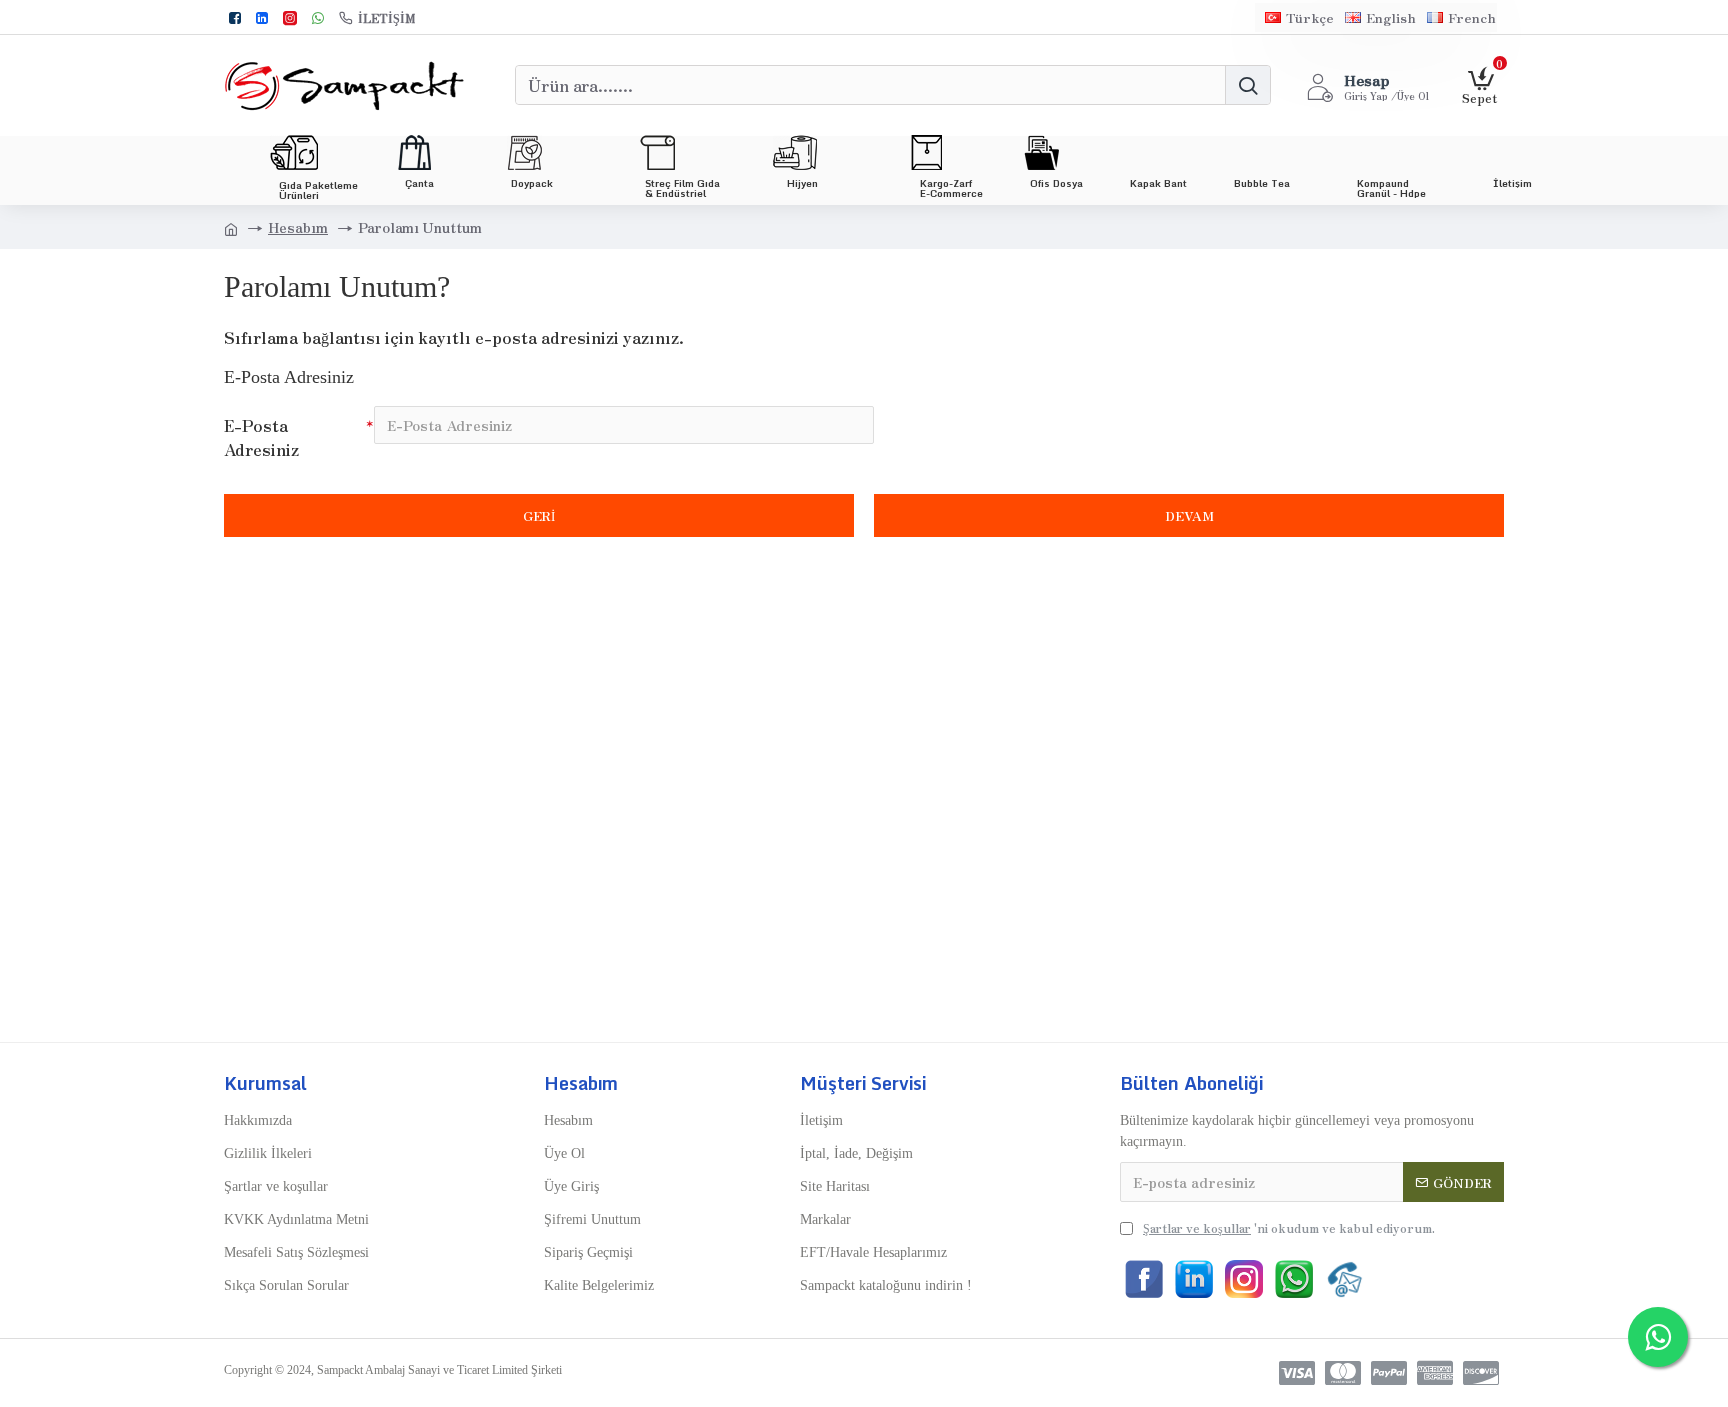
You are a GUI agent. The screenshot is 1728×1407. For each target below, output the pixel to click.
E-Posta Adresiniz (261, 437)
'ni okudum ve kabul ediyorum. (1289, 1227)
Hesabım (298, 227)
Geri (539, 515)
